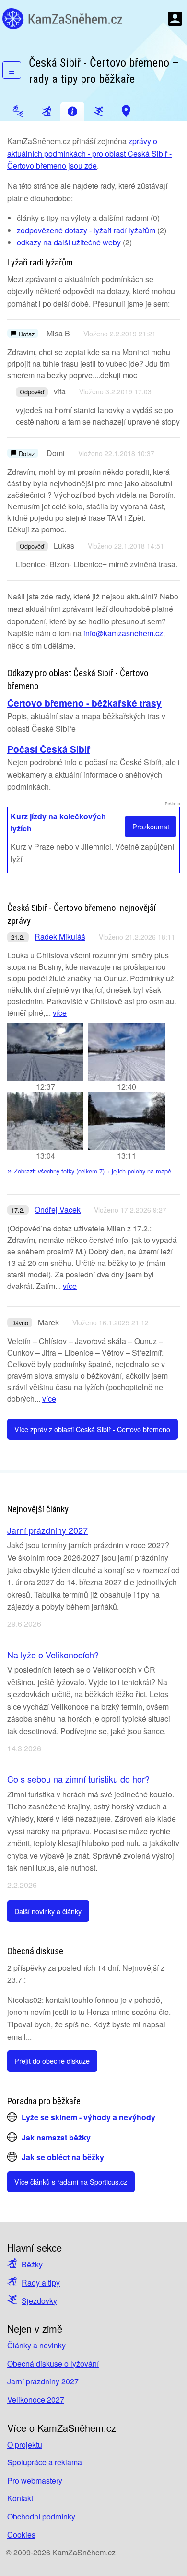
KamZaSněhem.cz (62, 19)
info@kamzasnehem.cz (123, 633)
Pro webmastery (35, 2480)
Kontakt (20, 2498)
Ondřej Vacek (58, 1210)
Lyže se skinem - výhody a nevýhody (88, 2117)
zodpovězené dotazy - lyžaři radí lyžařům (86, 230)
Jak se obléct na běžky (63, 2157)
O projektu (25, 2444)
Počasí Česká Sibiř (49, 749)
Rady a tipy (41, 2283)
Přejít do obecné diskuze (52, 2061)
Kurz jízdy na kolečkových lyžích (58, 822)
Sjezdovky (39, 2301)
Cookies (21, 2535)
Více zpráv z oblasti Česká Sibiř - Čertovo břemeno (92, 1429)
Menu (175, 19)
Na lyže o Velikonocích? (53, 1655)
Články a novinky (36, 2345)
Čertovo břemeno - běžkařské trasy (84, 703)
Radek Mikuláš (60, 937)
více (60, 1013)
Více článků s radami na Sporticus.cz (71, 2181)
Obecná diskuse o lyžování (53, 2363)
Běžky (32, 2264)
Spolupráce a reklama (45, 2462)
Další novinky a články (48, 1911)
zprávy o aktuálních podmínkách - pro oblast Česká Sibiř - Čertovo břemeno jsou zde (89, 153)
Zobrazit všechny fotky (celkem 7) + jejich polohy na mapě (89, 1171)
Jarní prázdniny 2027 (47, 1530)
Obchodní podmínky (41, 2516)
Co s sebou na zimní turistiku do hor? (78, 1779)
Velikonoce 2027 (36, 2399)
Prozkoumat (151, 826)
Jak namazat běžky (56, 2137)
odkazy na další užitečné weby (69, 242)
